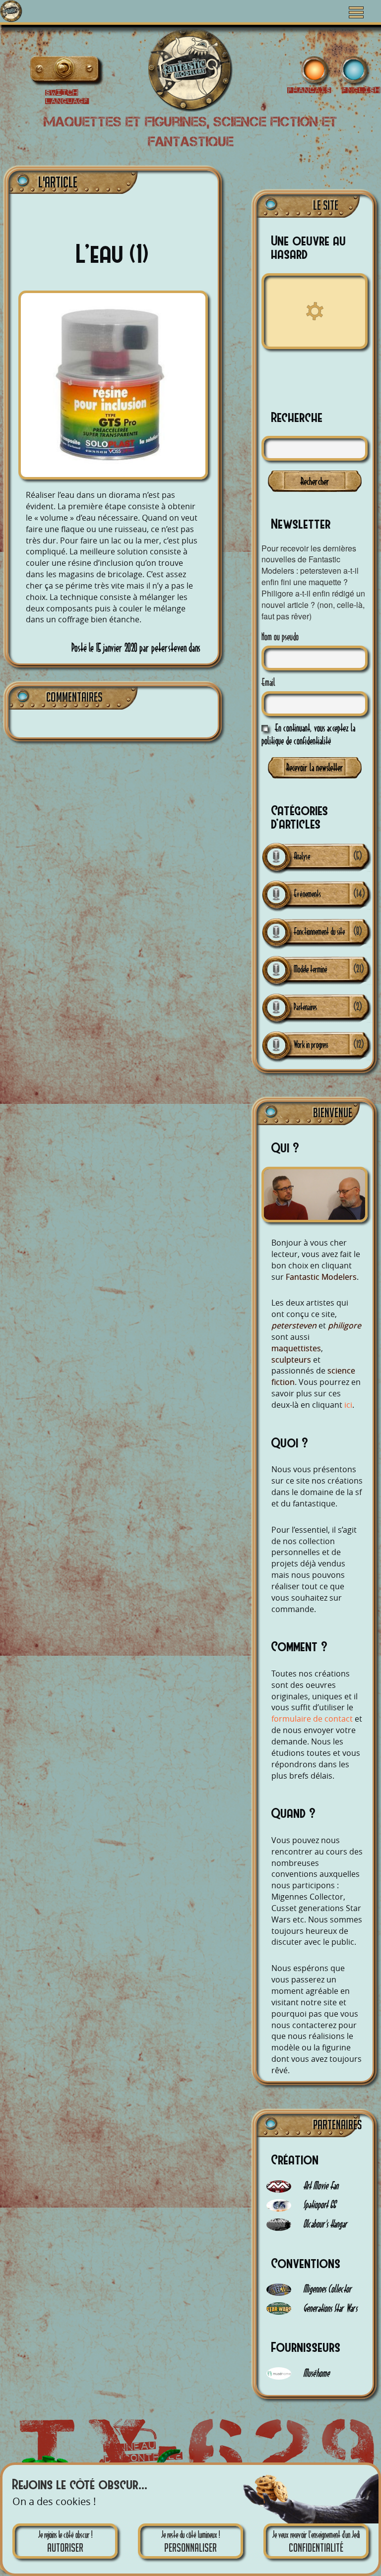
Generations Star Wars (329, 2308)
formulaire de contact (312, 1719)
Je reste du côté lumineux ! (190, 2542)
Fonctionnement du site (319, 931)
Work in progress (311, 1045)
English (44, 71)
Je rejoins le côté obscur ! (65, 2542)
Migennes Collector (326, 2289)
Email (268, 682)
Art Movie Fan (320, 2186)
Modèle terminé (311, 969)
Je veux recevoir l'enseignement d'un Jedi (316, 2542)
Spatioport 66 (318, 2204)
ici (348, 1405)
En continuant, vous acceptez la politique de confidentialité (308, 734)
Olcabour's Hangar (324, 2224)
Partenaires (305, 1007)
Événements (307, 894)
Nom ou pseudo (280, 636)
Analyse (302, 856)
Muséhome (315, 2373)
